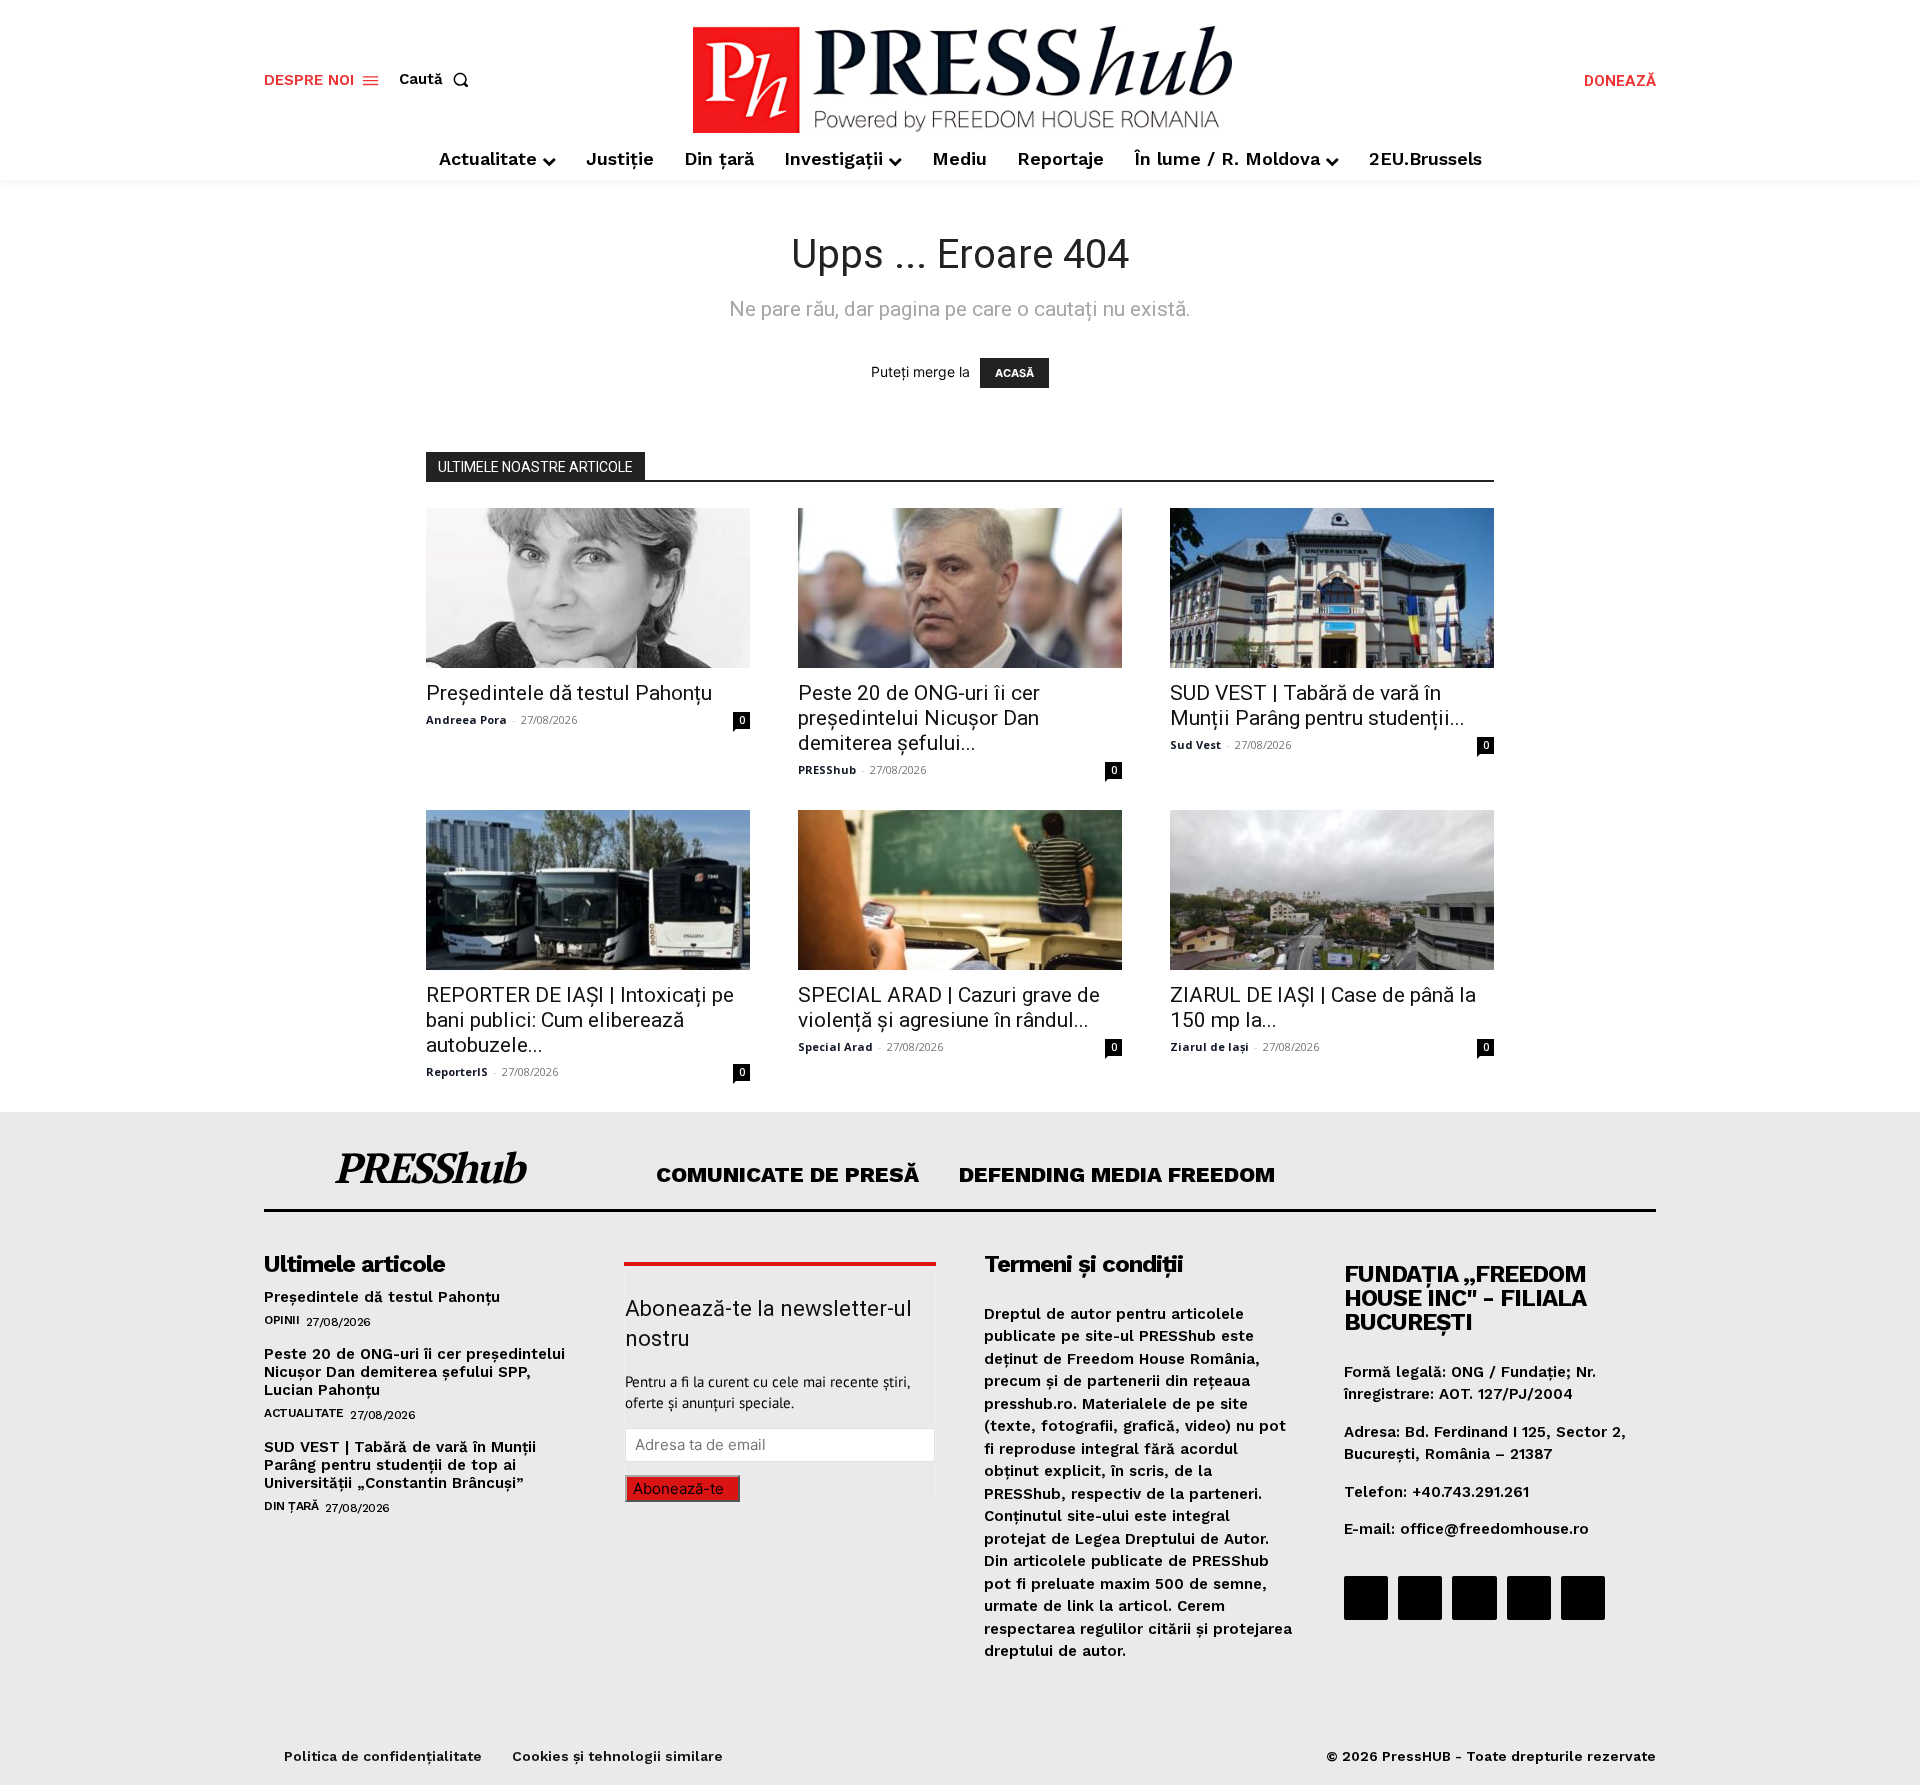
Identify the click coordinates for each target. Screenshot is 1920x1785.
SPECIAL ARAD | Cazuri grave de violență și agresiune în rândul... (949, 1007)
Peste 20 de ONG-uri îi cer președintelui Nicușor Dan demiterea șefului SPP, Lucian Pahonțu (414, 1372)
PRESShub (827, 769)
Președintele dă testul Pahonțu (569, 693)
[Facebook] (1366, 1598)
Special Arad (835, 1046)
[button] (438, 79)
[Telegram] (1474, 1598)
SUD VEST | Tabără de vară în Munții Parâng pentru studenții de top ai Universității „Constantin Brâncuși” (400, 1465)
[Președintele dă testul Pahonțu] (588, 588)
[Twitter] (1529, 1598)
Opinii (281, 1320)
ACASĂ (1014, 373)
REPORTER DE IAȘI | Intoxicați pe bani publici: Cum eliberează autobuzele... (580, 1020)
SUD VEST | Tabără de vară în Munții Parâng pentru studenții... (1317, 705)
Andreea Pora (466, 719)
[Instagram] (1420, 1598)
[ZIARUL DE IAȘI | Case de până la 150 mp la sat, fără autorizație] (1332, 890)
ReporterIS (457, 1071)
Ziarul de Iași (1209, 1046)
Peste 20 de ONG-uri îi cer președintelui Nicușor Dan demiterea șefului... (919, 718)
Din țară (291, 1506)
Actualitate (304, 1413)
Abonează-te (678, 1488)
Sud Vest (1195, 744)
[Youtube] (1583, 1598)
